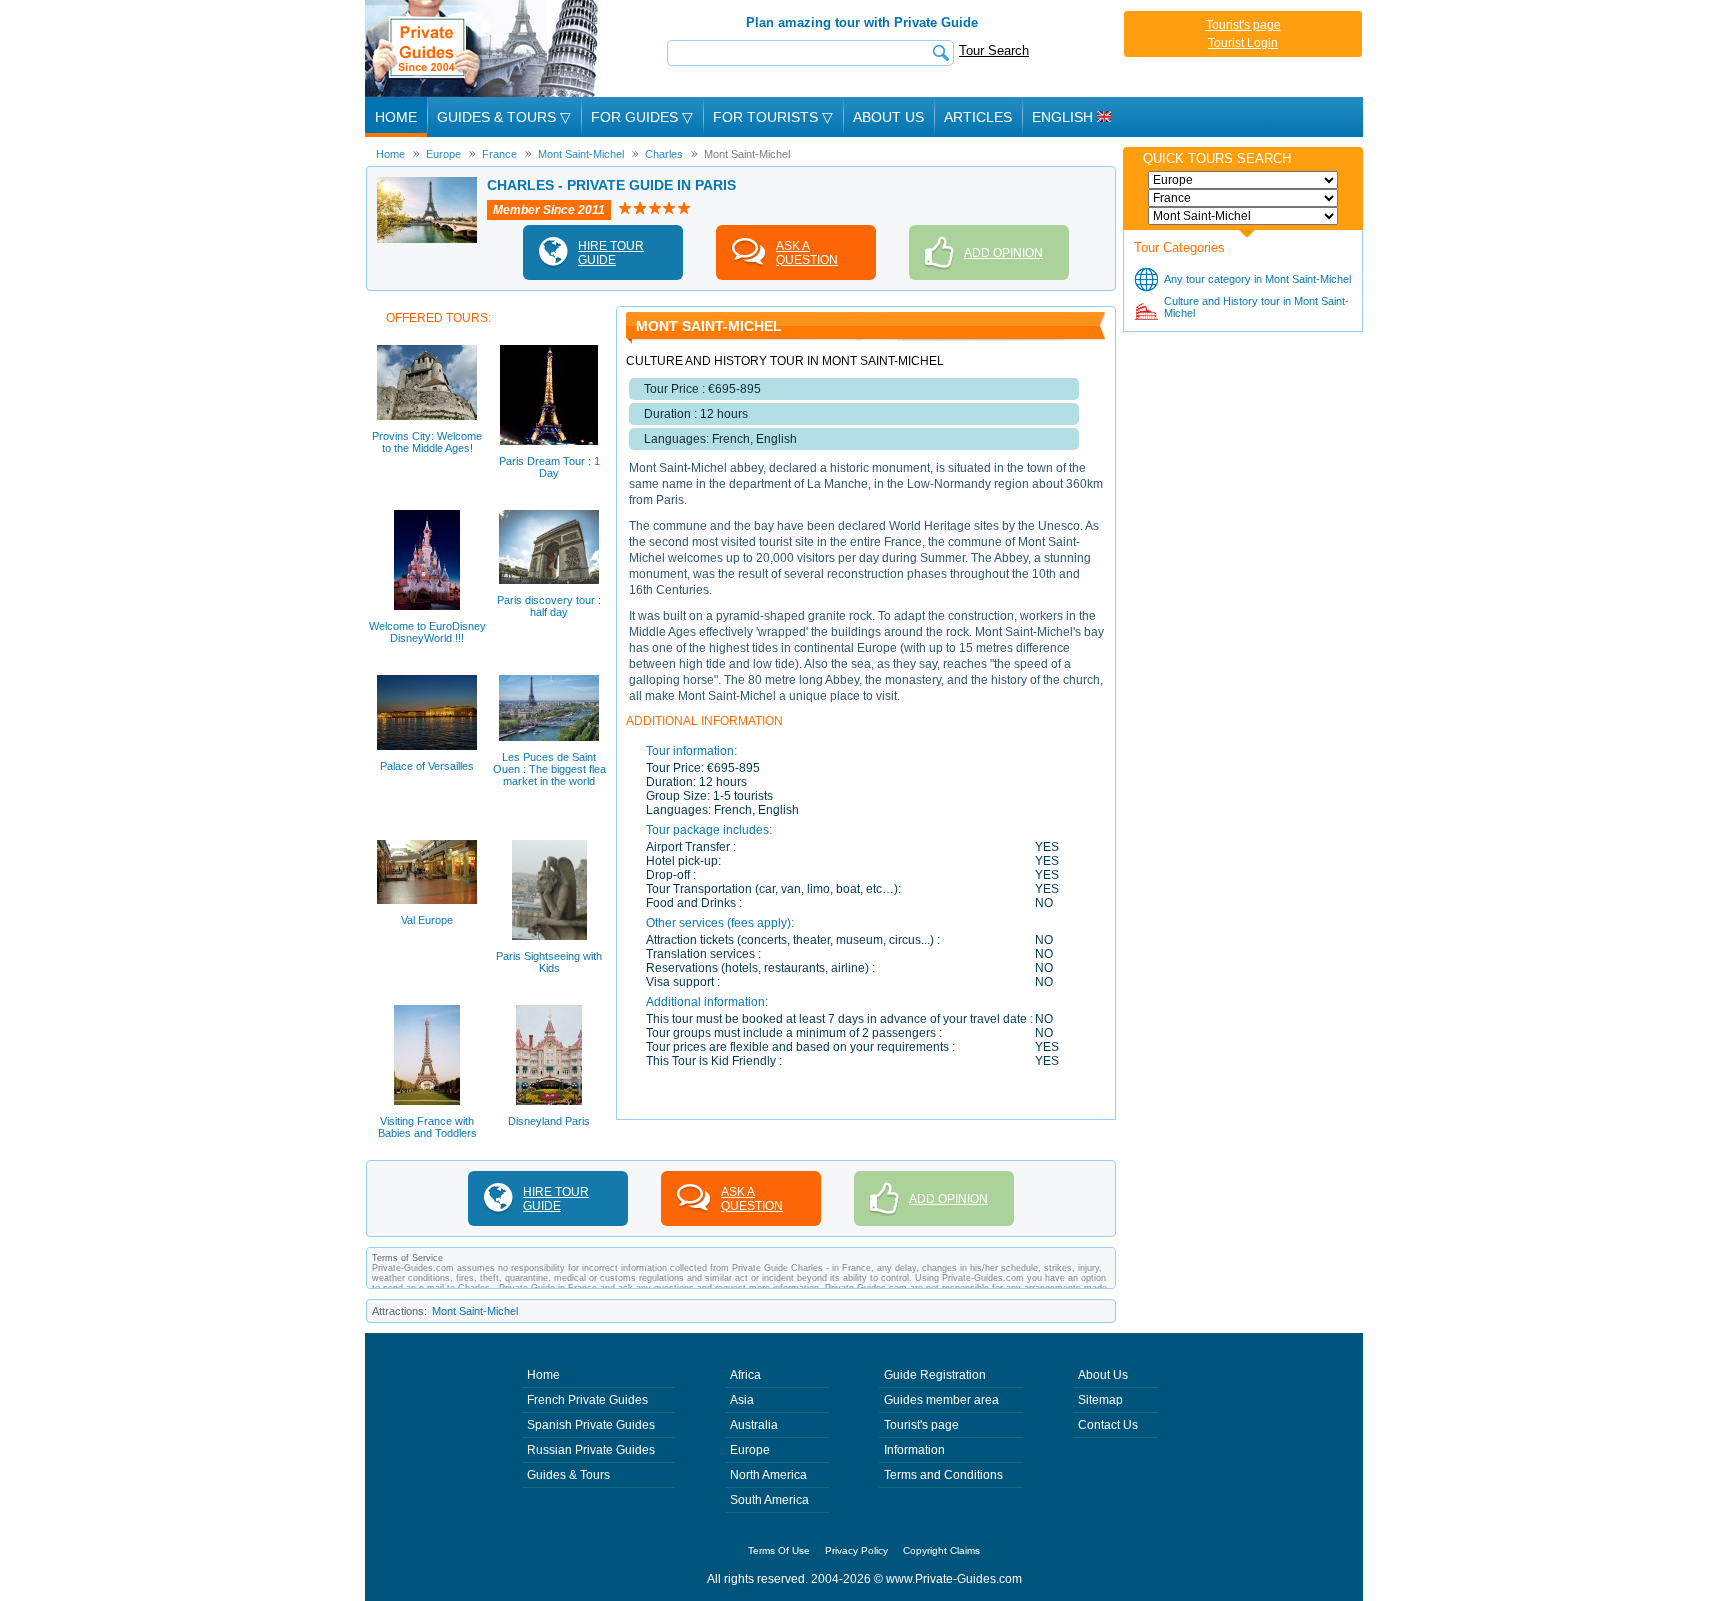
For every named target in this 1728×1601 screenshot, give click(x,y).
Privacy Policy (856, 1550)
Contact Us (1108, 1425)
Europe (750, 1450)
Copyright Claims (941, 1550)
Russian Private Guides (591, 1450)
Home (396, 117)
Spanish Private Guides (591, 1425)
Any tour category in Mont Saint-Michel (1257, 279)
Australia (754, 1425)
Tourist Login (1243, 43)
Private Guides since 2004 (483, 48)
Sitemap (1100, 1400)
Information (914, 1450)
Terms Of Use (779, 1550)
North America (768, 1475)
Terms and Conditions (943, 1475)
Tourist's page (1243, 25)
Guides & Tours (568, 1475)
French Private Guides (587, 1400)
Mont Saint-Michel (475, 1311)
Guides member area (941, 1400)
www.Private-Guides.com (954, 1579)
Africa (745, 1375)
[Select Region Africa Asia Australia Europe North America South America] (1243, 180)
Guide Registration (935, 1375)
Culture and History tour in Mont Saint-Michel (1256, 307)
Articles (978, 117)
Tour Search (994, 50)
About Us (888, 117)
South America (769, 1500)
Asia (742, 1400)
